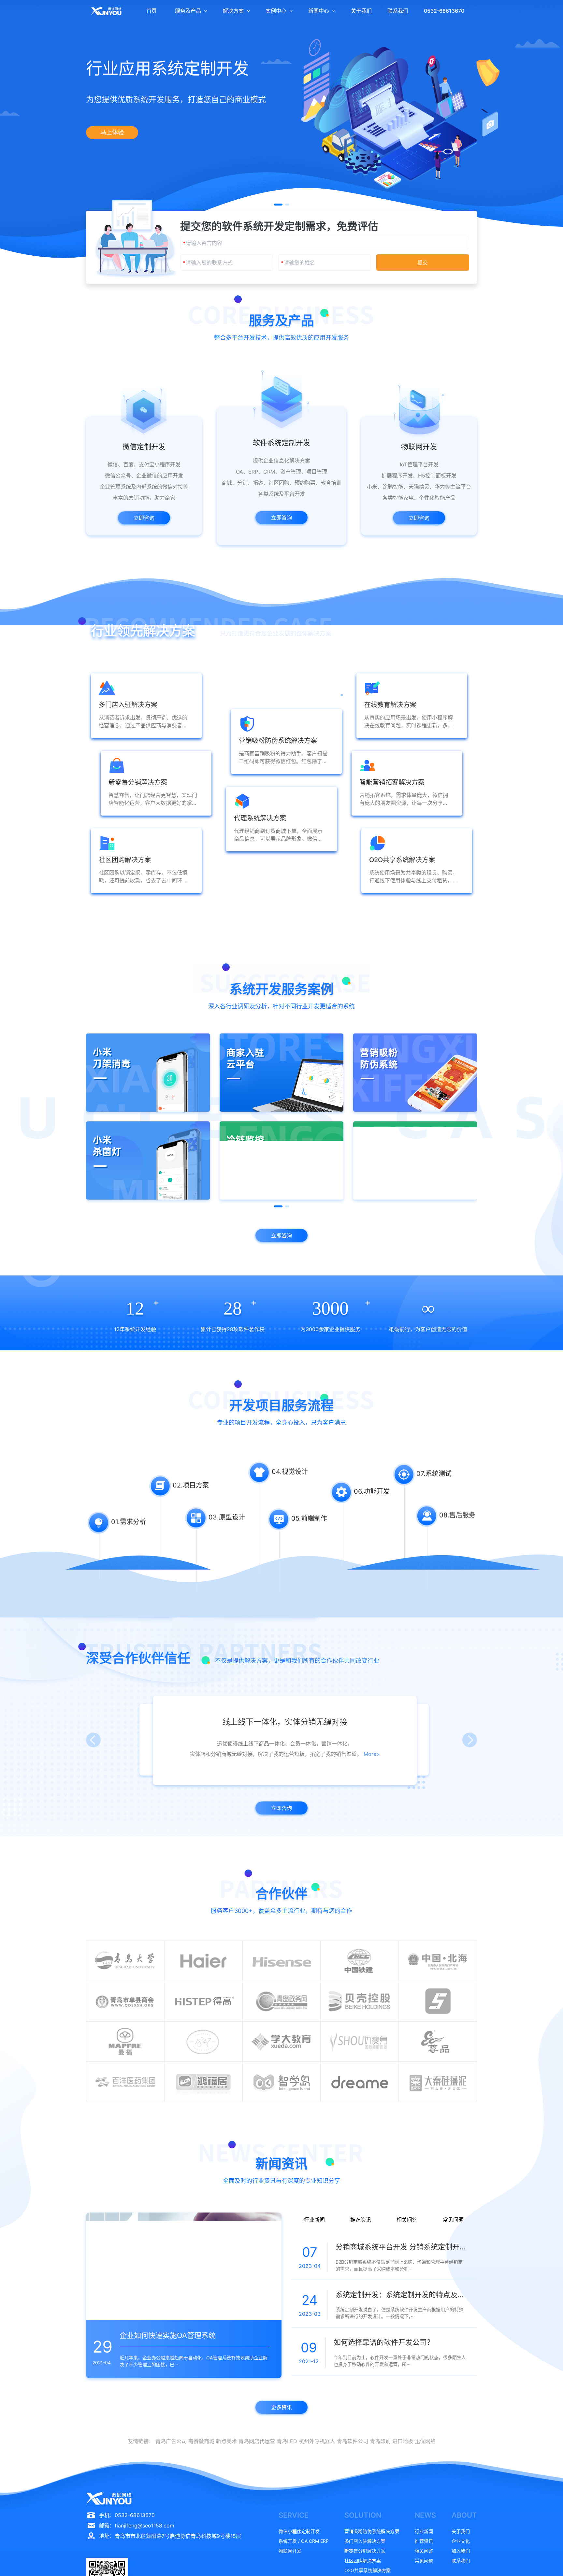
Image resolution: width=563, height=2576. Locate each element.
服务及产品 (188, 11)
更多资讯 (281, 2407)
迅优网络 (425, 2441)
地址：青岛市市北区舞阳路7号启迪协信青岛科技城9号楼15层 (170, 2536)
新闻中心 (319, 11)
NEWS (425, 2515)
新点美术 (226, 2441)
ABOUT (464, 2515)
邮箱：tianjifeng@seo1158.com (137, 2526)
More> (354, 1754)
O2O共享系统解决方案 (368, 2570)
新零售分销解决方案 (365, 2551)
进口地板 (403, 2441)
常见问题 (453, 2220)
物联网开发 (290, 2551)
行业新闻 (314, 2220)
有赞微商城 (201, 2441)
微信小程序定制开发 (299, 2531)
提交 (423, 263)
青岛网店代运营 (257, 2441)
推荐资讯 (361, 2220)
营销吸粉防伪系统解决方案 (372, 2531)
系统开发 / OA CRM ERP (304, 2541)
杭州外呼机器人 (317, 2441)
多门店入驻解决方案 (365, 2541)
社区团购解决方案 (363, 2561)
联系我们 (398, 11)
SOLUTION (363, 2515)
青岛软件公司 (353, 2441)
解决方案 (233, 11)
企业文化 (461, 2541)
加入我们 (461, 2551)
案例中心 (276, 11)
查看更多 (281, 900)
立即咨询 (144, 518)
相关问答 (407, 2220)
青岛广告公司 (171, 2441)
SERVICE (294, 2515)
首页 (152, 11)
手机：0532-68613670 (127, 2515)
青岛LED (287, 2441)
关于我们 (361, 11)
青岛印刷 (380, 2441)
